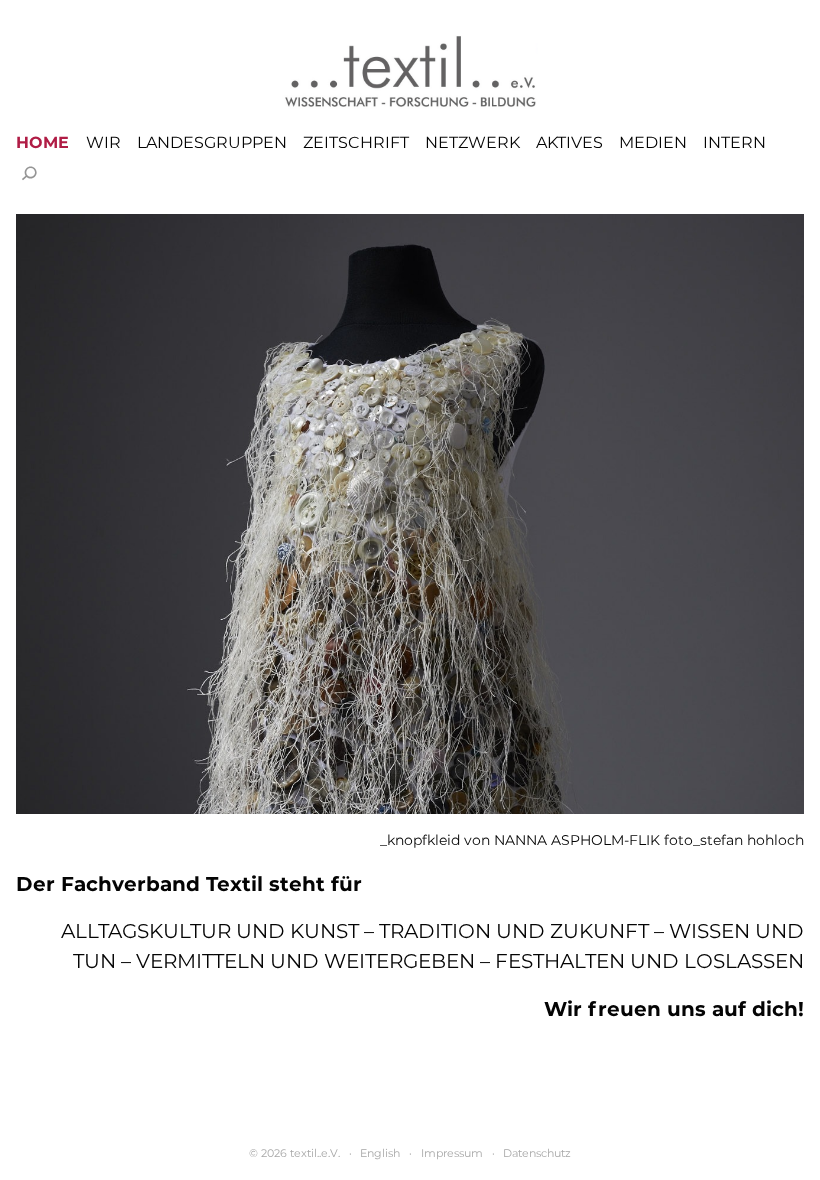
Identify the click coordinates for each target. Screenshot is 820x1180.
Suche (29, 173)
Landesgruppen (212, 143)
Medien (653, 143)
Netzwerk (472, 143)
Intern (734, 143)
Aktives (569, 143)
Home (42, 143)
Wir (103, 143)
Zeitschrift (356, 143)
